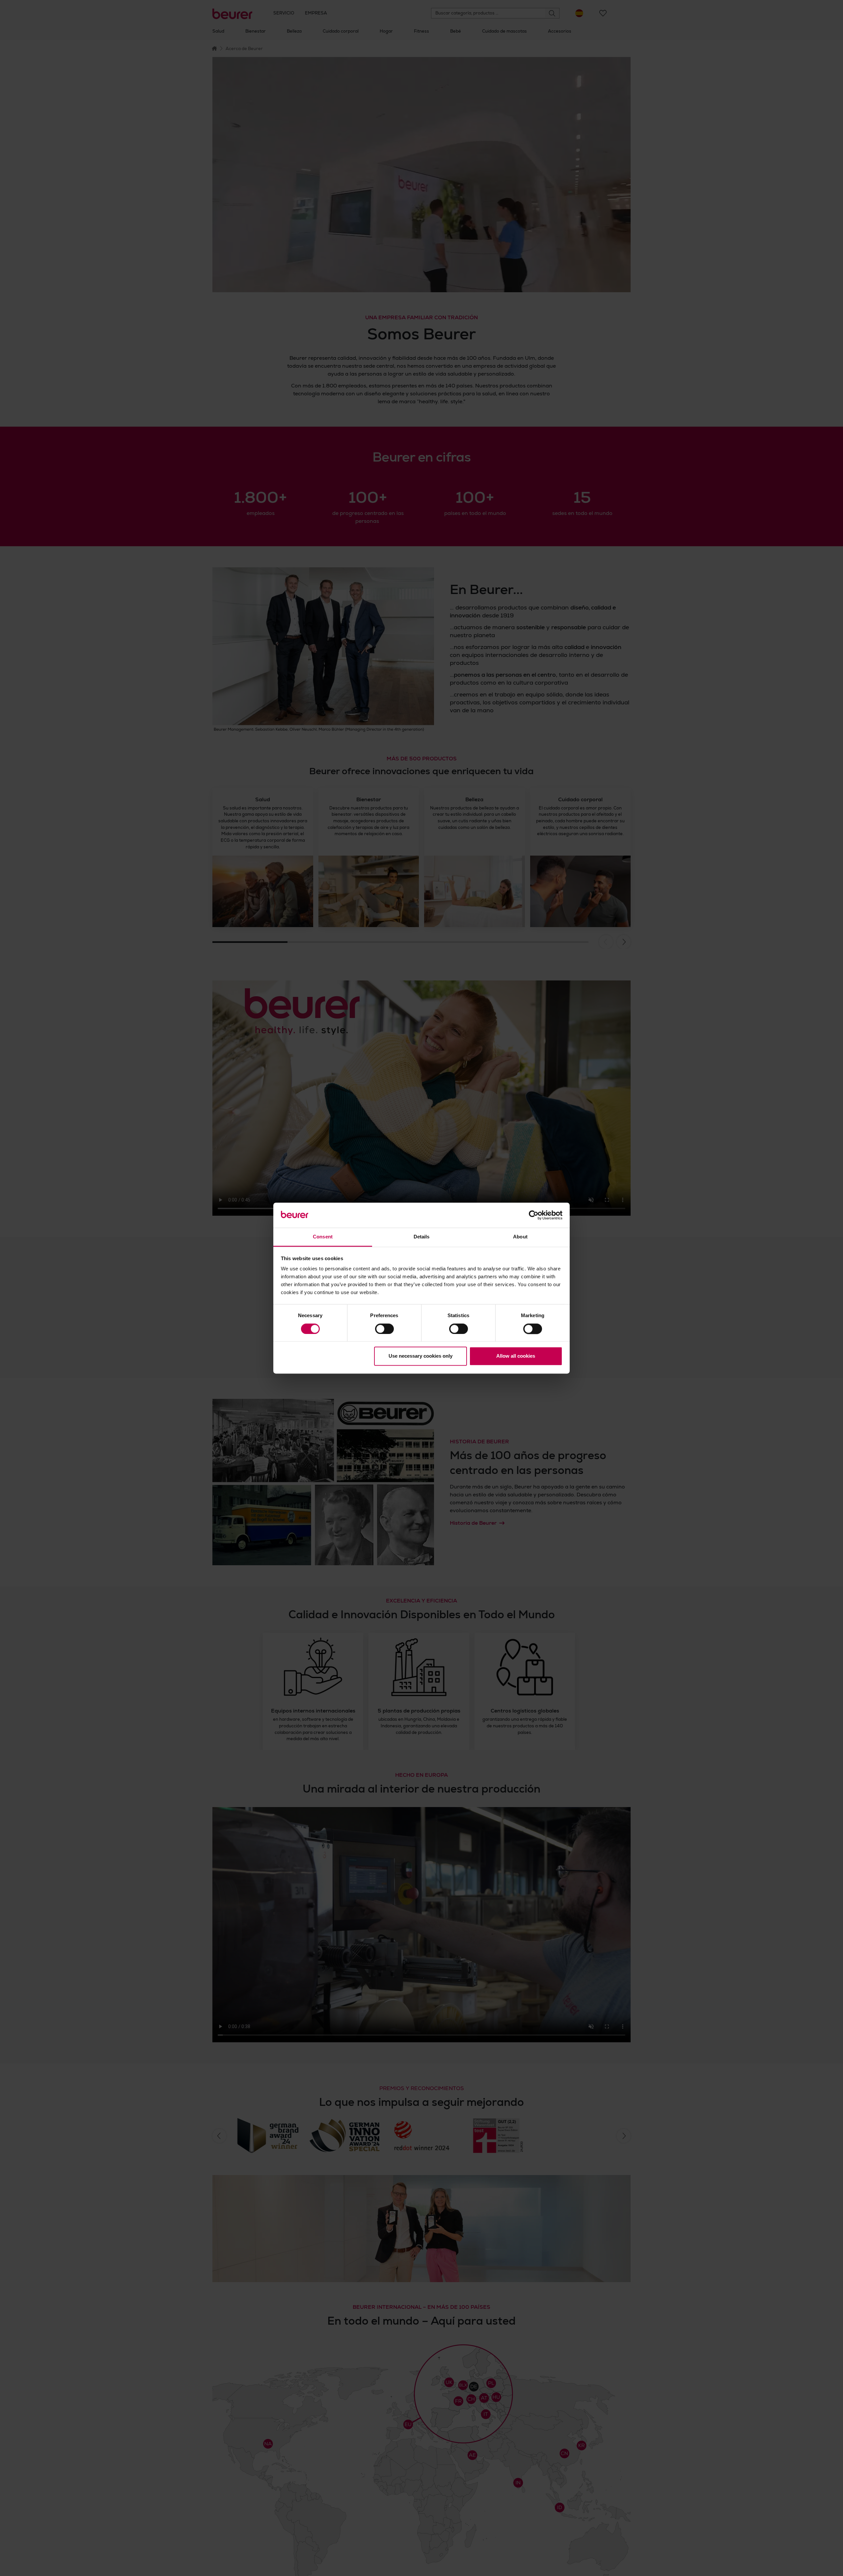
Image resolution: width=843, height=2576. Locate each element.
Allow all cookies (516, 1356)
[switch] (384, 1329)
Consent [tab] (323, 1237)
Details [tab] (422, 1237)
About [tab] (520, 1237)
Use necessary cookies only (421, 1356)
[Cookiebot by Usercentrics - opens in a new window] (534, 1215)
